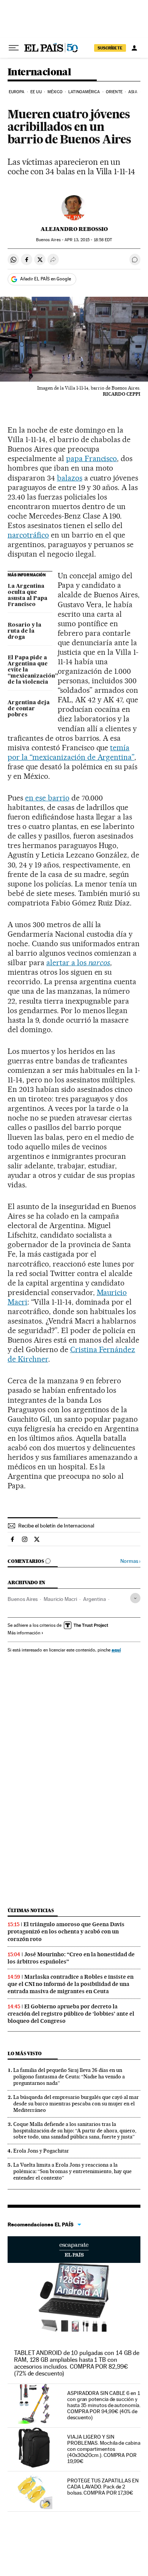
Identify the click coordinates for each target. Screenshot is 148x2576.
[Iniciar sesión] (134, 48)
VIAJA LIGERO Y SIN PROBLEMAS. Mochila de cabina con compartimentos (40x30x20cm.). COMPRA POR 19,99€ (104, 2449)
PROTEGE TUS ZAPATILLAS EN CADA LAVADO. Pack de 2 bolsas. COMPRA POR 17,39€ (103, 2487)
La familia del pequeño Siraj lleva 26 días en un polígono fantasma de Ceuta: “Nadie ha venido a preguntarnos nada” (69, 2076)
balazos (70, 478)
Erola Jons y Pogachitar (41, 2151)
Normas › (130, 1561)
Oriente (114, 92)
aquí (116, 1650)
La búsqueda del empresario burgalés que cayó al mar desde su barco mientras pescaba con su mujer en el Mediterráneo (76, 2103)
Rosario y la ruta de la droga (24, 631)
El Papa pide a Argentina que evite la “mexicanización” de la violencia (30, 670)
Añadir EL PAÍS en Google (46, 279)
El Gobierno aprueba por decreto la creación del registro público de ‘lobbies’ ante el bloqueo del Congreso (71, 2014)
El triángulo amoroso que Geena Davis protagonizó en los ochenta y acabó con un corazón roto (66, 1932)
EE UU (36, 92)
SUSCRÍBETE (110, 48)
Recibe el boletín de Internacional (56, 1526)
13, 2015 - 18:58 (88, 240)
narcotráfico (28, 535)
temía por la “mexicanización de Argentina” (71, 752)
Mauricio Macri (60, 1599)
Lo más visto (25, 2053)
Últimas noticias (31, 1910)
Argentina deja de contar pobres (29, 709)
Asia (133, 92)
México (55, 92)
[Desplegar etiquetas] (135, 1598)
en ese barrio (47, 798)
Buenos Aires (23, 1599)
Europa (17, 92)
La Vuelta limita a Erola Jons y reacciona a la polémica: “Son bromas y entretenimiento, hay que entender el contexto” (72, 2171)
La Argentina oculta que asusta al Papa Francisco (28, 595)
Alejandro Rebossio (74, 229)
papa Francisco (92, 458)
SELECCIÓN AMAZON (74, 2250)
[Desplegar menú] (14, 48)
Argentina (94, 1599)
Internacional (39, 72)
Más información (24, 1633)
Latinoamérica (84, 92)
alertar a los (78, 963)
